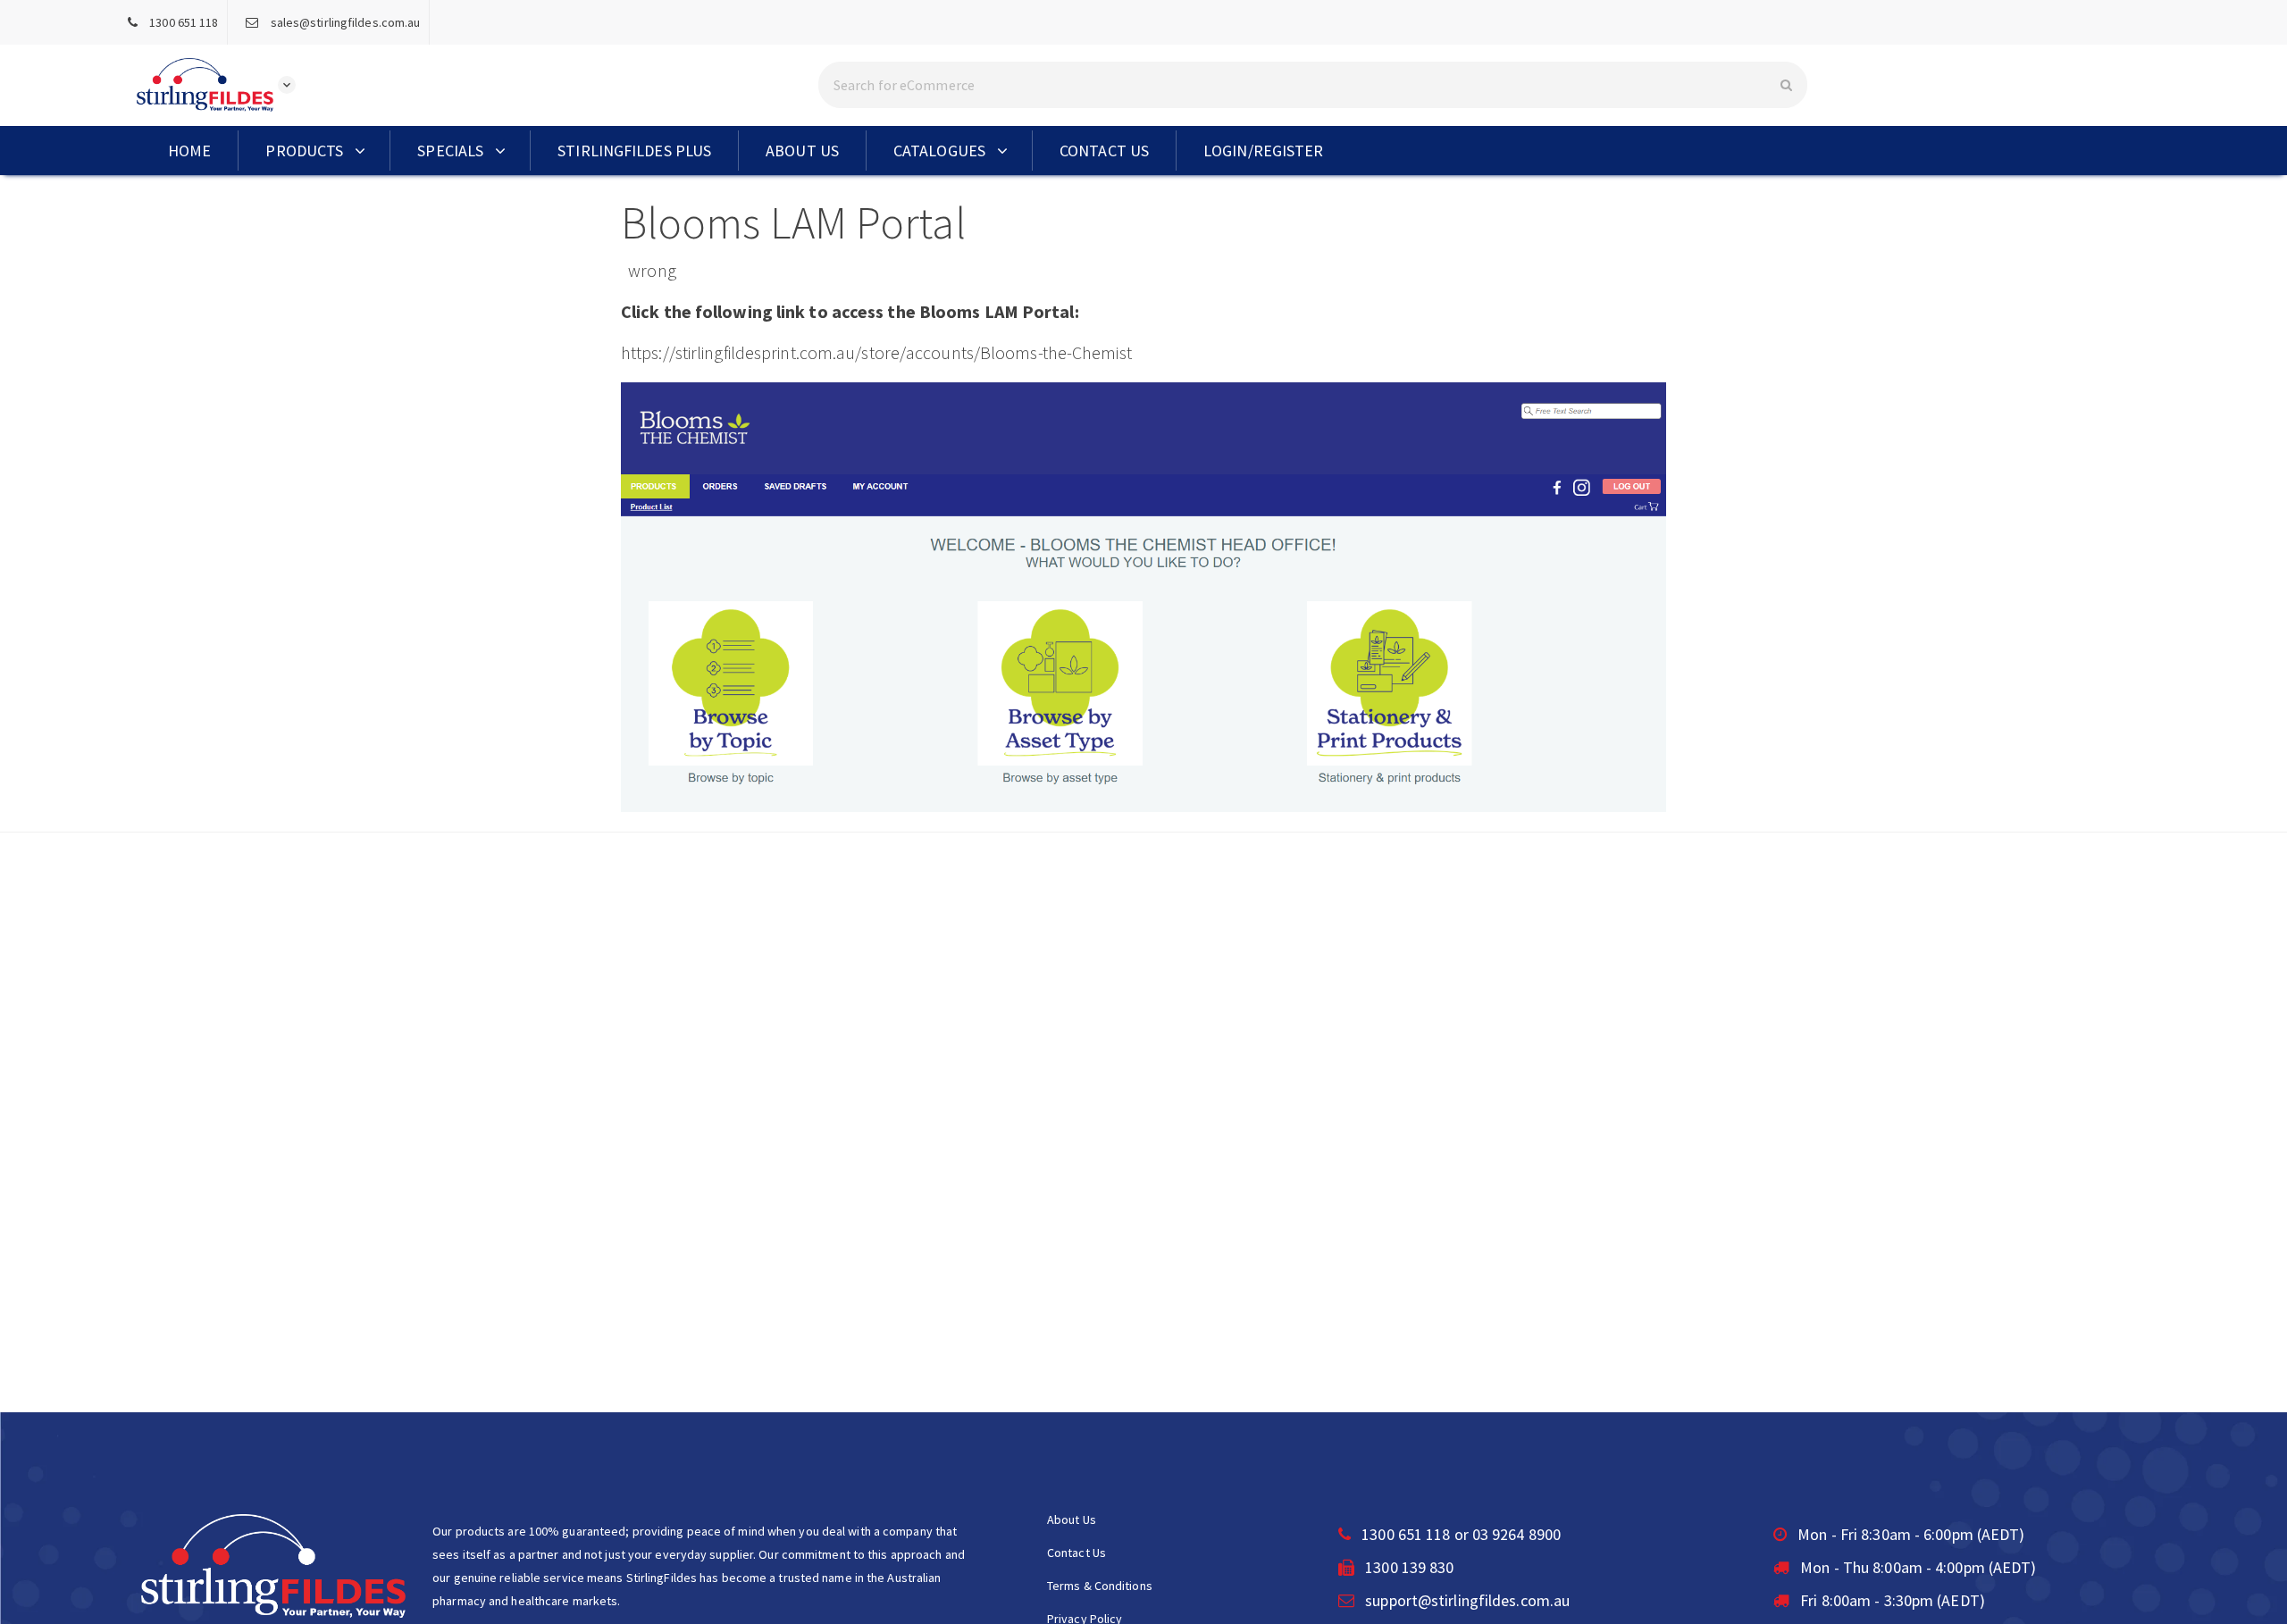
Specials (450, 151)
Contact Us (1104, 151)
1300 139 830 (1407, 1567)
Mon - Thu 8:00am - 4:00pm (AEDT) (1916, 1567)
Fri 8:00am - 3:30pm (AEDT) (1891, 1600)
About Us (802, 151)
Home (189, 151)
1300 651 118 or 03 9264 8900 (1459, 1534)
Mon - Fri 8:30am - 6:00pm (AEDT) (1909, 1534)
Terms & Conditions (1100, 1586)
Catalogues (939, 151)
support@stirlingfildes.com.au (1467, 1600)
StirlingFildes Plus (634, 151)
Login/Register (1263, 151)
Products (304, 151)
